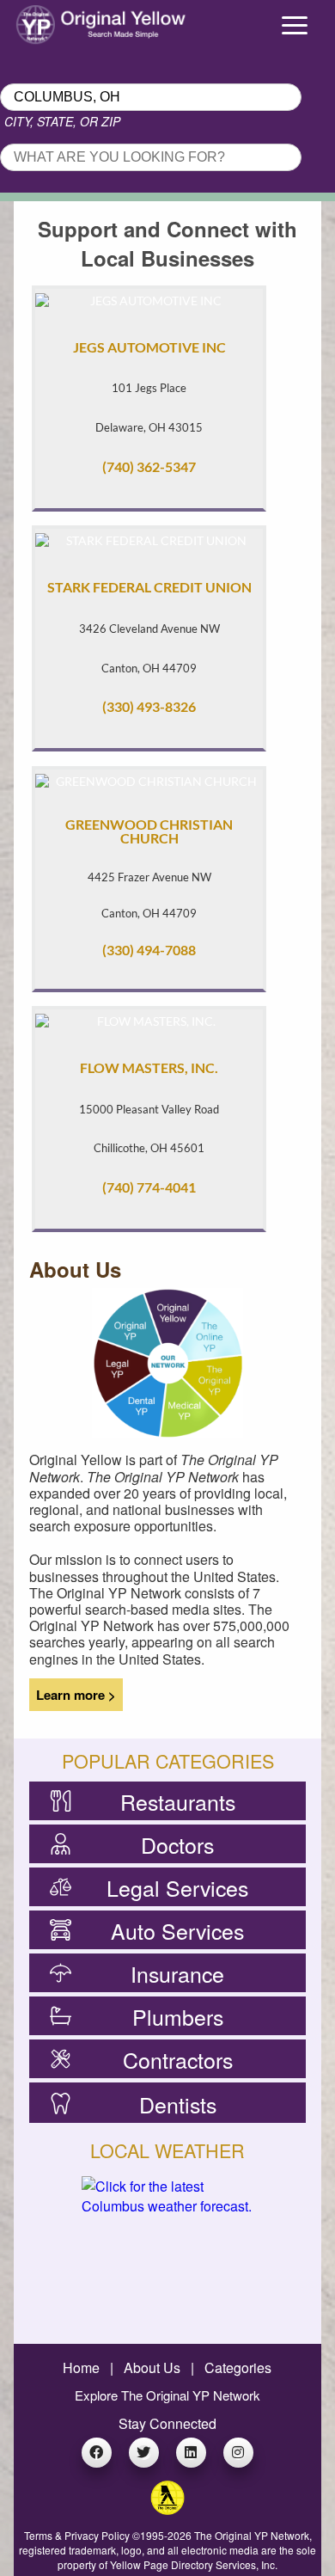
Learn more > (76, 1695)
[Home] (42, 20)
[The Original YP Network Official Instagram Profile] (238, 2453)
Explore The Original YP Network (167, 2395)
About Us (152, 2367)
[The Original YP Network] (167, 2509)
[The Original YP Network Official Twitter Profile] (144, 2453)
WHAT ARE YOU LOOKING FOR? (100, 138)
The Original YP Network (252, 2535)
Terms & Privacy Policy (77, 2535)
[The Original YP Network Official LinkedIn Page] (191, 2453)
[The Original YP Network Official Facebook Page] (97, 2453)
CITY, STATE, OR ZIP (62, 121)
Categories (238, 2367)
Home (81, 2367)
